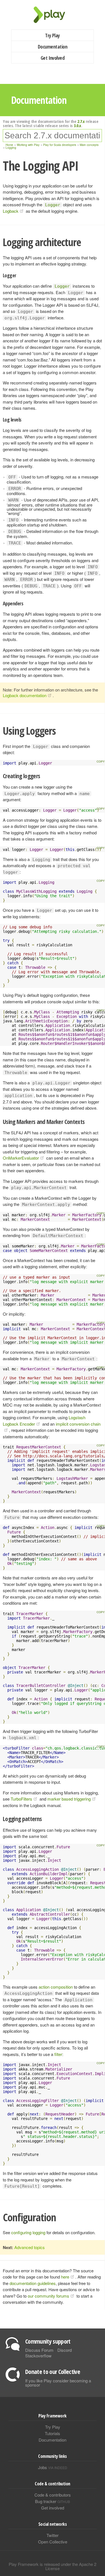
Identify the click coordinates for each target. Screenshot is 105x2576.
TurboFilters (21, 1799)
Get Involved (53, 58)
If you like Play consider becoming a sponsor (58, 2383)
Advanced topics (30, 2247)
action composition (56, 1987)
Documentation (53, 47)
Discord (65, 2350)
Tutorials (53, 2433)
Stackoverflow (38, 2356)
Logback (11, 211)
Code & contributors (53, 2495)
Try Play (53, 35)
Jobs (53, 2467)
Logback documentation (25, 695)
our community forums (48, 2296)
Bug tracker (53, 2501)
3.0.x (77, 125)
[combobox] (52, 136)
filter (58, 2054)
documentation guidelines (33, 2283)
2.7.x (81, 121)
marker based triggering (69, 1799)
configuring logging (28, 2232)
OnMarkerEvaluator (21, 1158)
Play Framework (53, 15)
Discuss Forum (39, 2350)
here (65, 2277)
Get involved (53, 2508)
